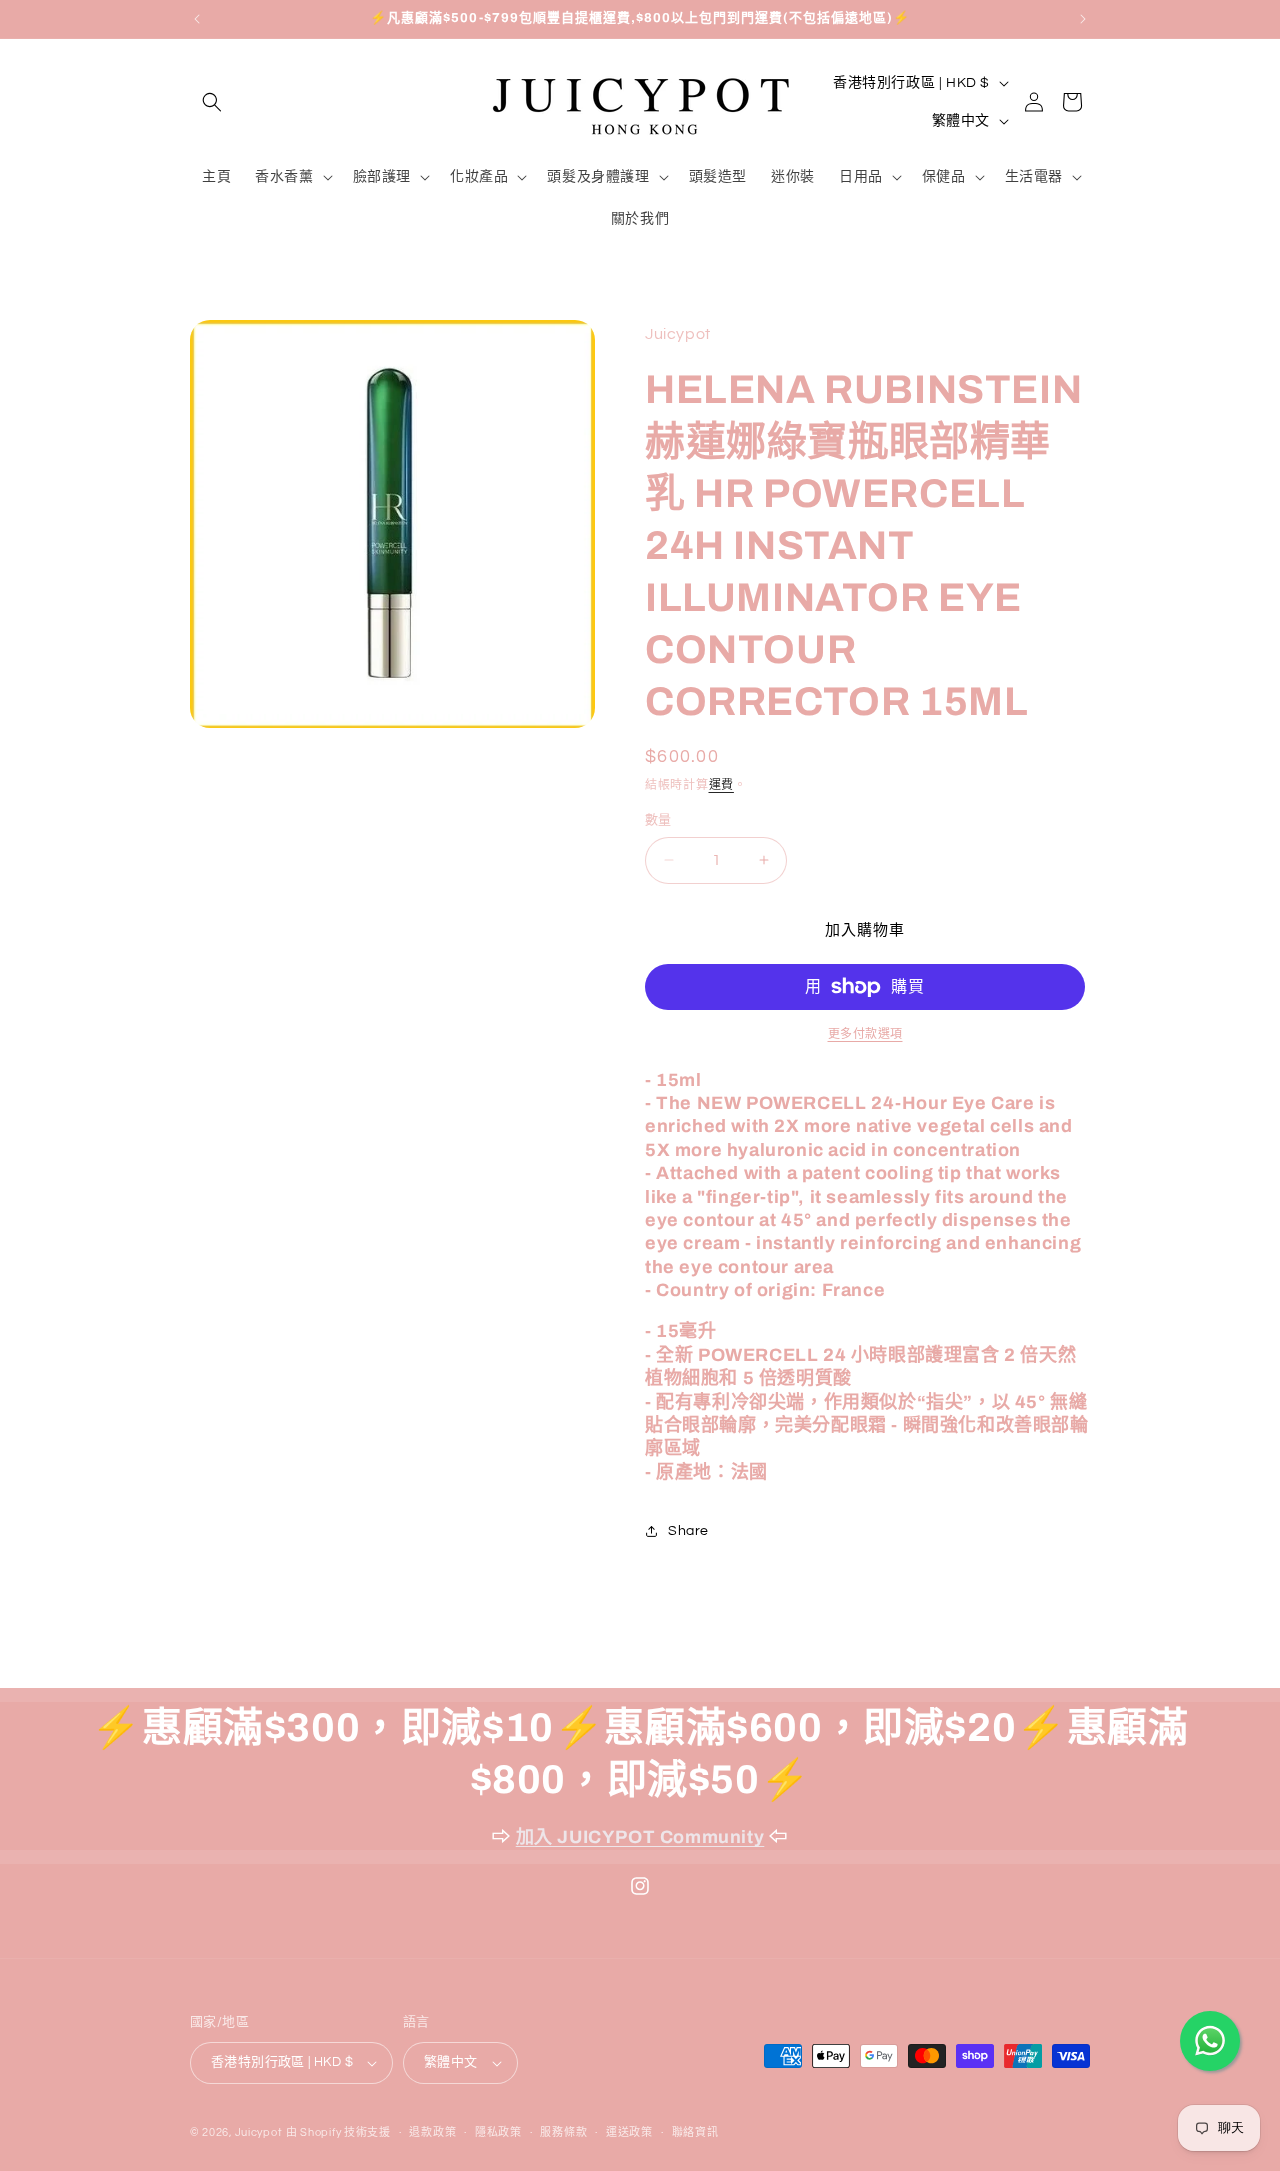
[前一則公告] (197, 19)
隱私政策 (498, 2132)
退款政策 (432, 2132)
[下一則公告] (1083, 19)
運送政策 (629, 2132)
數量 (658, 820)
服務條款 (563, 2132)
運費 (721, 785)
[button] (212, 102)
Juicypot (259, 2132)
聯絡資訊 (695, 2132)
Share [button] (688, 1531)
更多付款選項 (865, 1034)
